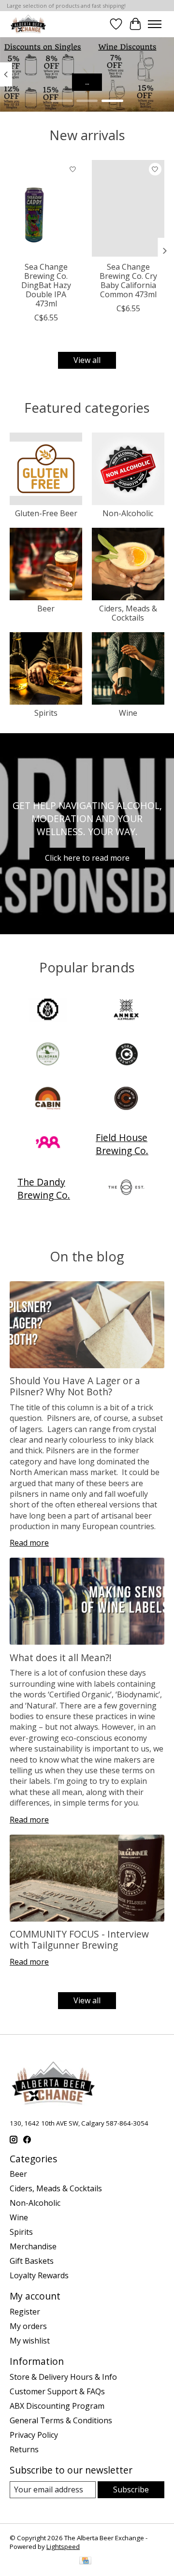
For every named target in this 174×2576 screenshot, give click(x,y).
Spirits (46, 713)
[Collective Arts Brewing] (126, 1100)
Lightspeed (63, 2547)
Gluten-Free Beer (46, 513)
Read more (29, 1543)
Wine (128, 713)
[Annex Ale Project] (126, 1011)
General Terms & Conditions (61, 2420)
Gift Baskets (32, 2261)
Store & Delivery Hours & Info (63, 2377)
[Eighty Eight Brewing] (48, 1144)
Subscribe (131, 2489)
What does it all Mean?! (61, 1657)
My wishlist (30, 2341)
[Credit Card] (85, 2562)
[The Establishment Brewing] (126, 1188)
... (87, 82)
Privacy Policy (34, 2435)
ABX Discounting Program (57, 2406)
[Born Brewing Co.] (126, 1055)
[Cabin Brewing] (48, 1100)
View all (87, 360)
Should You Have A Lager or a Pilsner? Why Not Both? (75, 1386)
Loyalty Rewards (39, 2275)
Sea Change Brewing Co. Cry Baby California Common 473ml (128, 281)
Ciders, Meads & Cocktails (128, 613)
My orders (28, 2326)
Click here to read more (87, 858)
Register (25, 2312)
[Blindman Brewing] (48, 1055)
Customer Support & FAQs (57, 2391)
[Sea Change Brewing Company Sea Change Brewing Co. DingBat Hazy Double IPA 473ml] (46, 208)
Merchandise (33, 2246)
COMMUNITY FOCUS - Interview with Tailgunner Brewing (79, 1939)
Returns (24, 2449)
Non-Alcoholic (128, 513)
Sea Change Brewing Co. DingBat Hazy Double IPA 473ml (46, 285)
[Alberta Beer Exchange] (28, 24)
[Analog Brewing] (48, 1011)
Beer (46, 608)
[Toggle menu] (155, 24)
